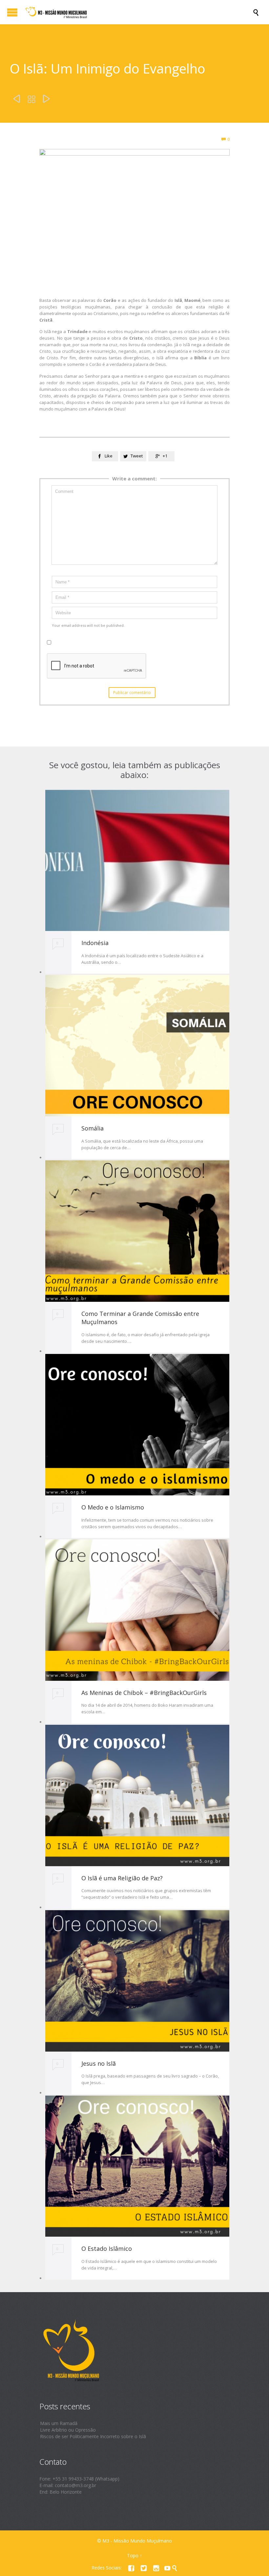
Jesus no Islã (99, 2063)
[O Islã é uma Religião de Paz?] (137, 1795)
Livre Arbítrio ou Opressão (68, 2430)
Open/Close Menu (12, 12)
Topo (133, 2555)
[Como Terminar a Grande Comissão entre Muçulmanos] (137, 1231)
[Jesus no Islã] (137, 1981)
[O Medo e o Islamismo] (137, 1425)
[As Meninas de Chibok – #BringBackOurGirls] (137, 1610)
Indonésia (95, 943)
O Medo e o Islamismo (113, 1507)
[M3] (138, 12)
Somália (93, 1128)
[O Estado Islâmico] (137, 2166)
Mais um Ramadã (59, 2423)
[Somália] (137, 1046)
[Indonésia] (137, 860)
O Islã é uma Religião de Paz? (122, 1878)
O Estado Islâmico (107, 2249)
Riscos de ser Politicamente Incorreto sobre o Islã (93, 2436)
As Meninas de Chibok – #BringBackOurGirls (144, 1693)
